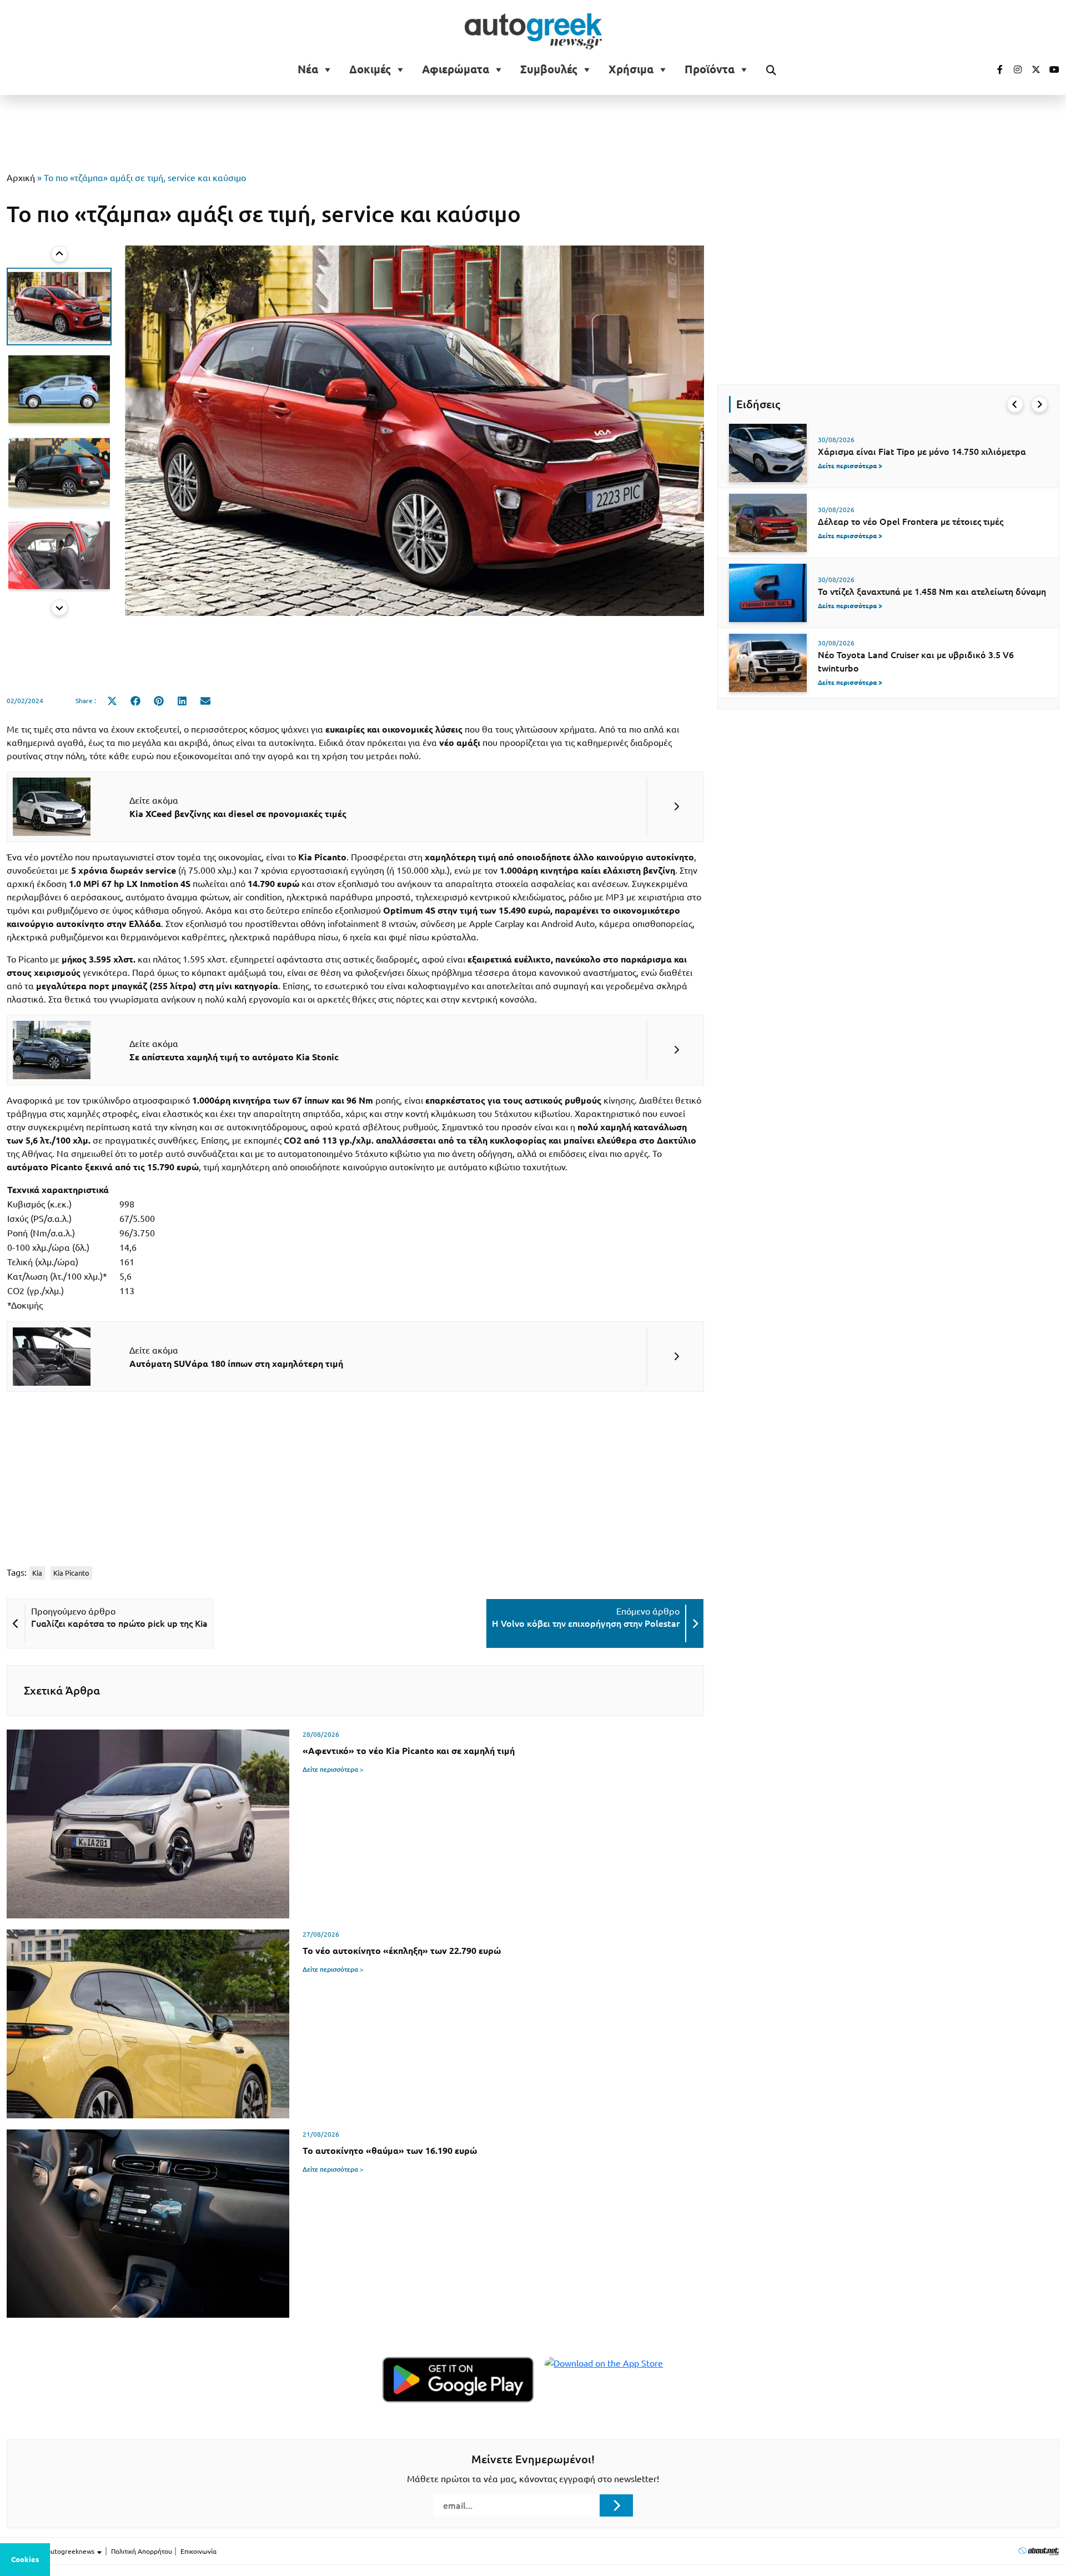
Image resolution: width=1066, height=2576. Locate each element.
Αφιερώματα (456, 69)
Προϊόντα (710, 69)
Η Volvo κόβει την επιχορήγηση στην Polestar (586, 1623)
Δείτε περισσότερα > (333, 1769)
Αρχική (21, 178)
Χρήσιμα (631, 69)
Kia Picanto (71, 1573)
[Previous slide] (59, 254)
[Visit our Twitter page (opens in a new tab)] (1032, 69)
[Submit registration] (616, 2505)
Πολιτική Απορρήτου (142, 2551)
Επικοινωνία (198, 2551)
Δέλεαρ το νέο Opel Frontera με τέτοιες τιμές (911, 522)
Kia (37, 1573)
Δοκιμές (370, 69)
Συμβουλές (549, 69)
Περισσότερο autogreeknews (51, 2551)
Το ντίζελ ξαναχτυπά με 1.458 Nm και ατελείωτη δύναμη (932, 592)
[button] (59, 306)
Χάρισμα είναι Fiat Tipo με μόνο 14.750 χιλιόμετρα (922, 452)
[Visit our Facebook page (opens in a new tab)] (994, 69)
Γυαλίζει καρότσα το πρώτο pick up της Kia (119, 1623)
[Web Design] (1039, 2551)
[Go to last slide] (1015, 404)
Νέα (308, 69)
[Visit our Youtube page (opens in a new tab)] (1051, 69)
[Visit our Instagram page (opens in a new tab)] (1013, 69)
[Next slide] (59, 608)
